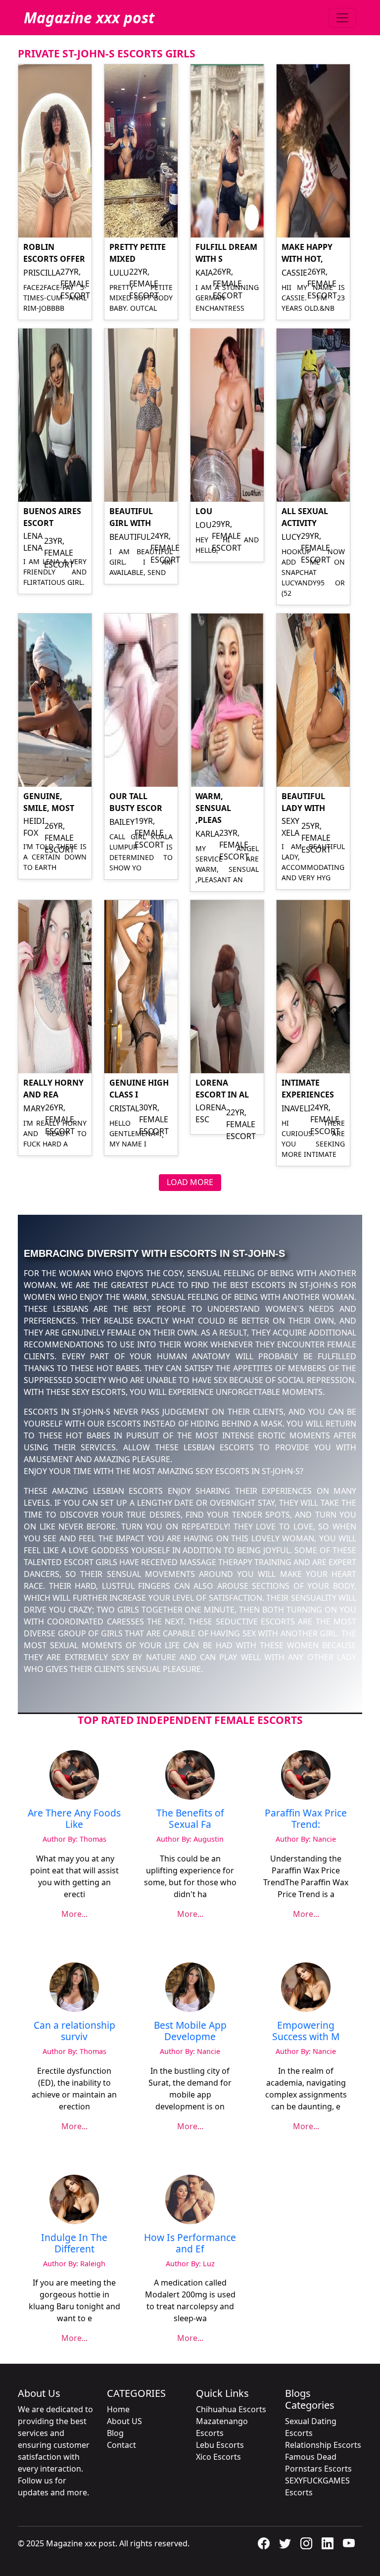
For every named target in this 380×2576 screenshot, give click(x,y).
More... (74, 1914)
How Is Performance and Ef (190, 2243)
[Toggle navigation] (342, 18)
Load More (190, 1182)
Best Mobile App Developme (190, 2031)
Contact (121, 2445)
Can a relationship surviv (74, 2031)
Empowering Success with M (306, 2031)
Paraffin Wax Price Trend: (306, 1818)
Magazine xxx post (89, 18)
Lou (204, 511)
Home (118, 2409)
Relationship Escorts (323, 2445)
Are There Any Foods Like (74, 1818)
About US (124, 2421)
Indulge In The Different (74, 2243)
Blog (115, 2433)
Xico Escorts (218, 2457)
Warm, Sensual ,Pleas (213, 808)
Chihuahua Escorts (231, 2409)
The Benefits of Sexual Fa (190, 1818)
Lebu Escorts (220, 2445)
